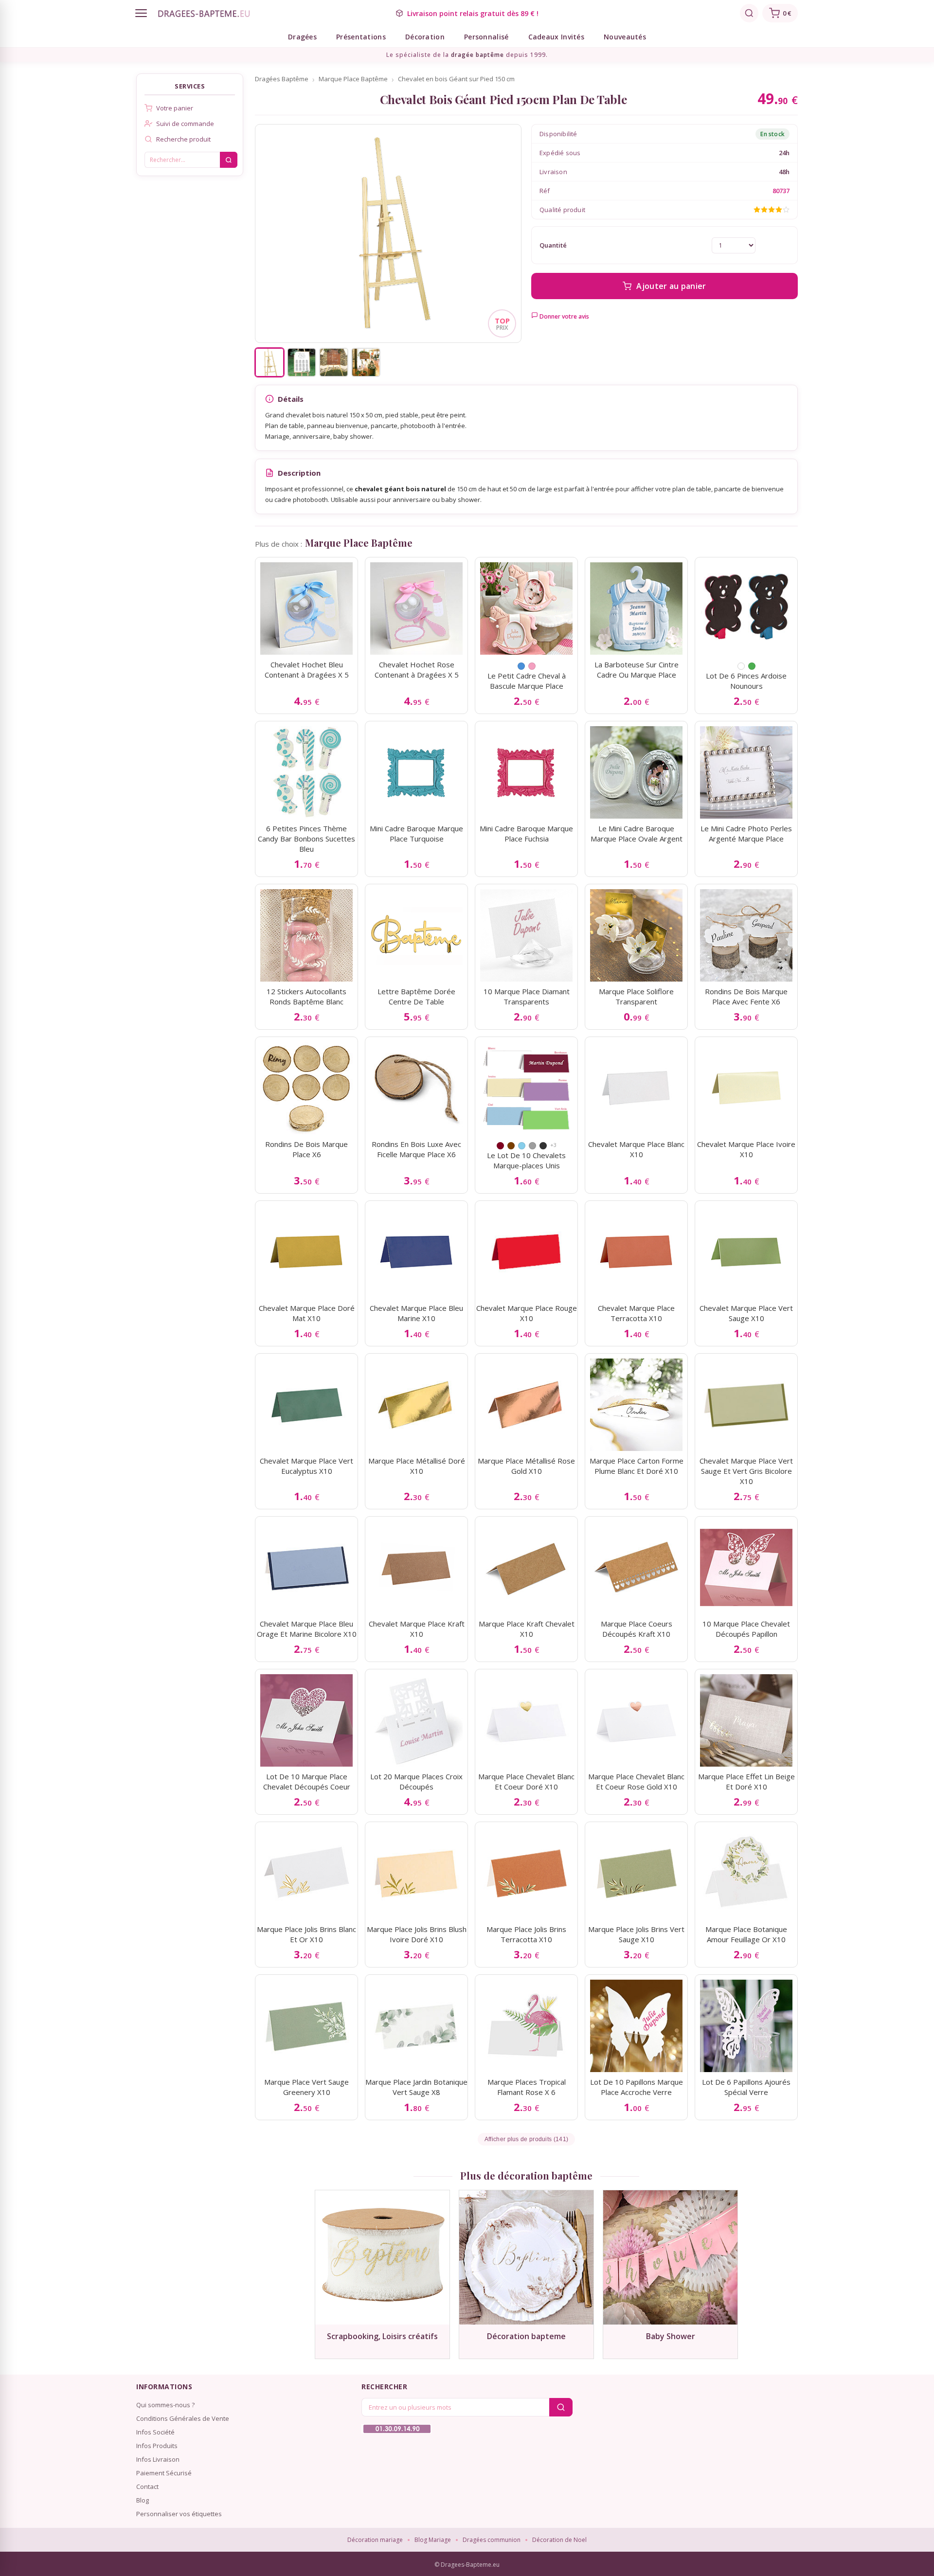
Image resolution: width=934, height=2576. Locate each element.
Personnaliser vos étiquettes (179, 2514)
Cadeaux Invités (557, 37)
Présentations (361, 37)
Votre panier (175, 108)
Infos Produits (157, 2446)
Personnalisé (486, 37)
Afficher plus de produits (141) (526, 2139)
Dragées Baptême (282, 79)
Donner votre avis (564, 316)
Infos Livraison (158, 2459)
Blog (143, 2500)
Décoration (425, 37)
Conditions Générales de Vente (183, 2418)
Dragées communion (492, 2540)
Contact (147, 2487)
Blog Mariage (433, 2540)
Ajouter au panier (671, 286)
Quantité (553, 245)
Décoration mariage (375, 2540)
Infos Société (155, 2432)
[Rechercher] (749, 13)
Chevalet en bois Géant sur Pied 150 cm (456, 79)
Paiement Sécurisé (164, 2473)
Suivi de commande (185, 124)
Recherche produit (183, 139)
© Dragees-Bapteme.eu (467, 2565)
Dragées (302, 37)
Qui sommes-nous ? (165, 2405)
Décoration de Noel (559, 2540)
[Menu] (141, 13)
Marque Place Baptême (353, 79)
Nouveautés (625, 37)
